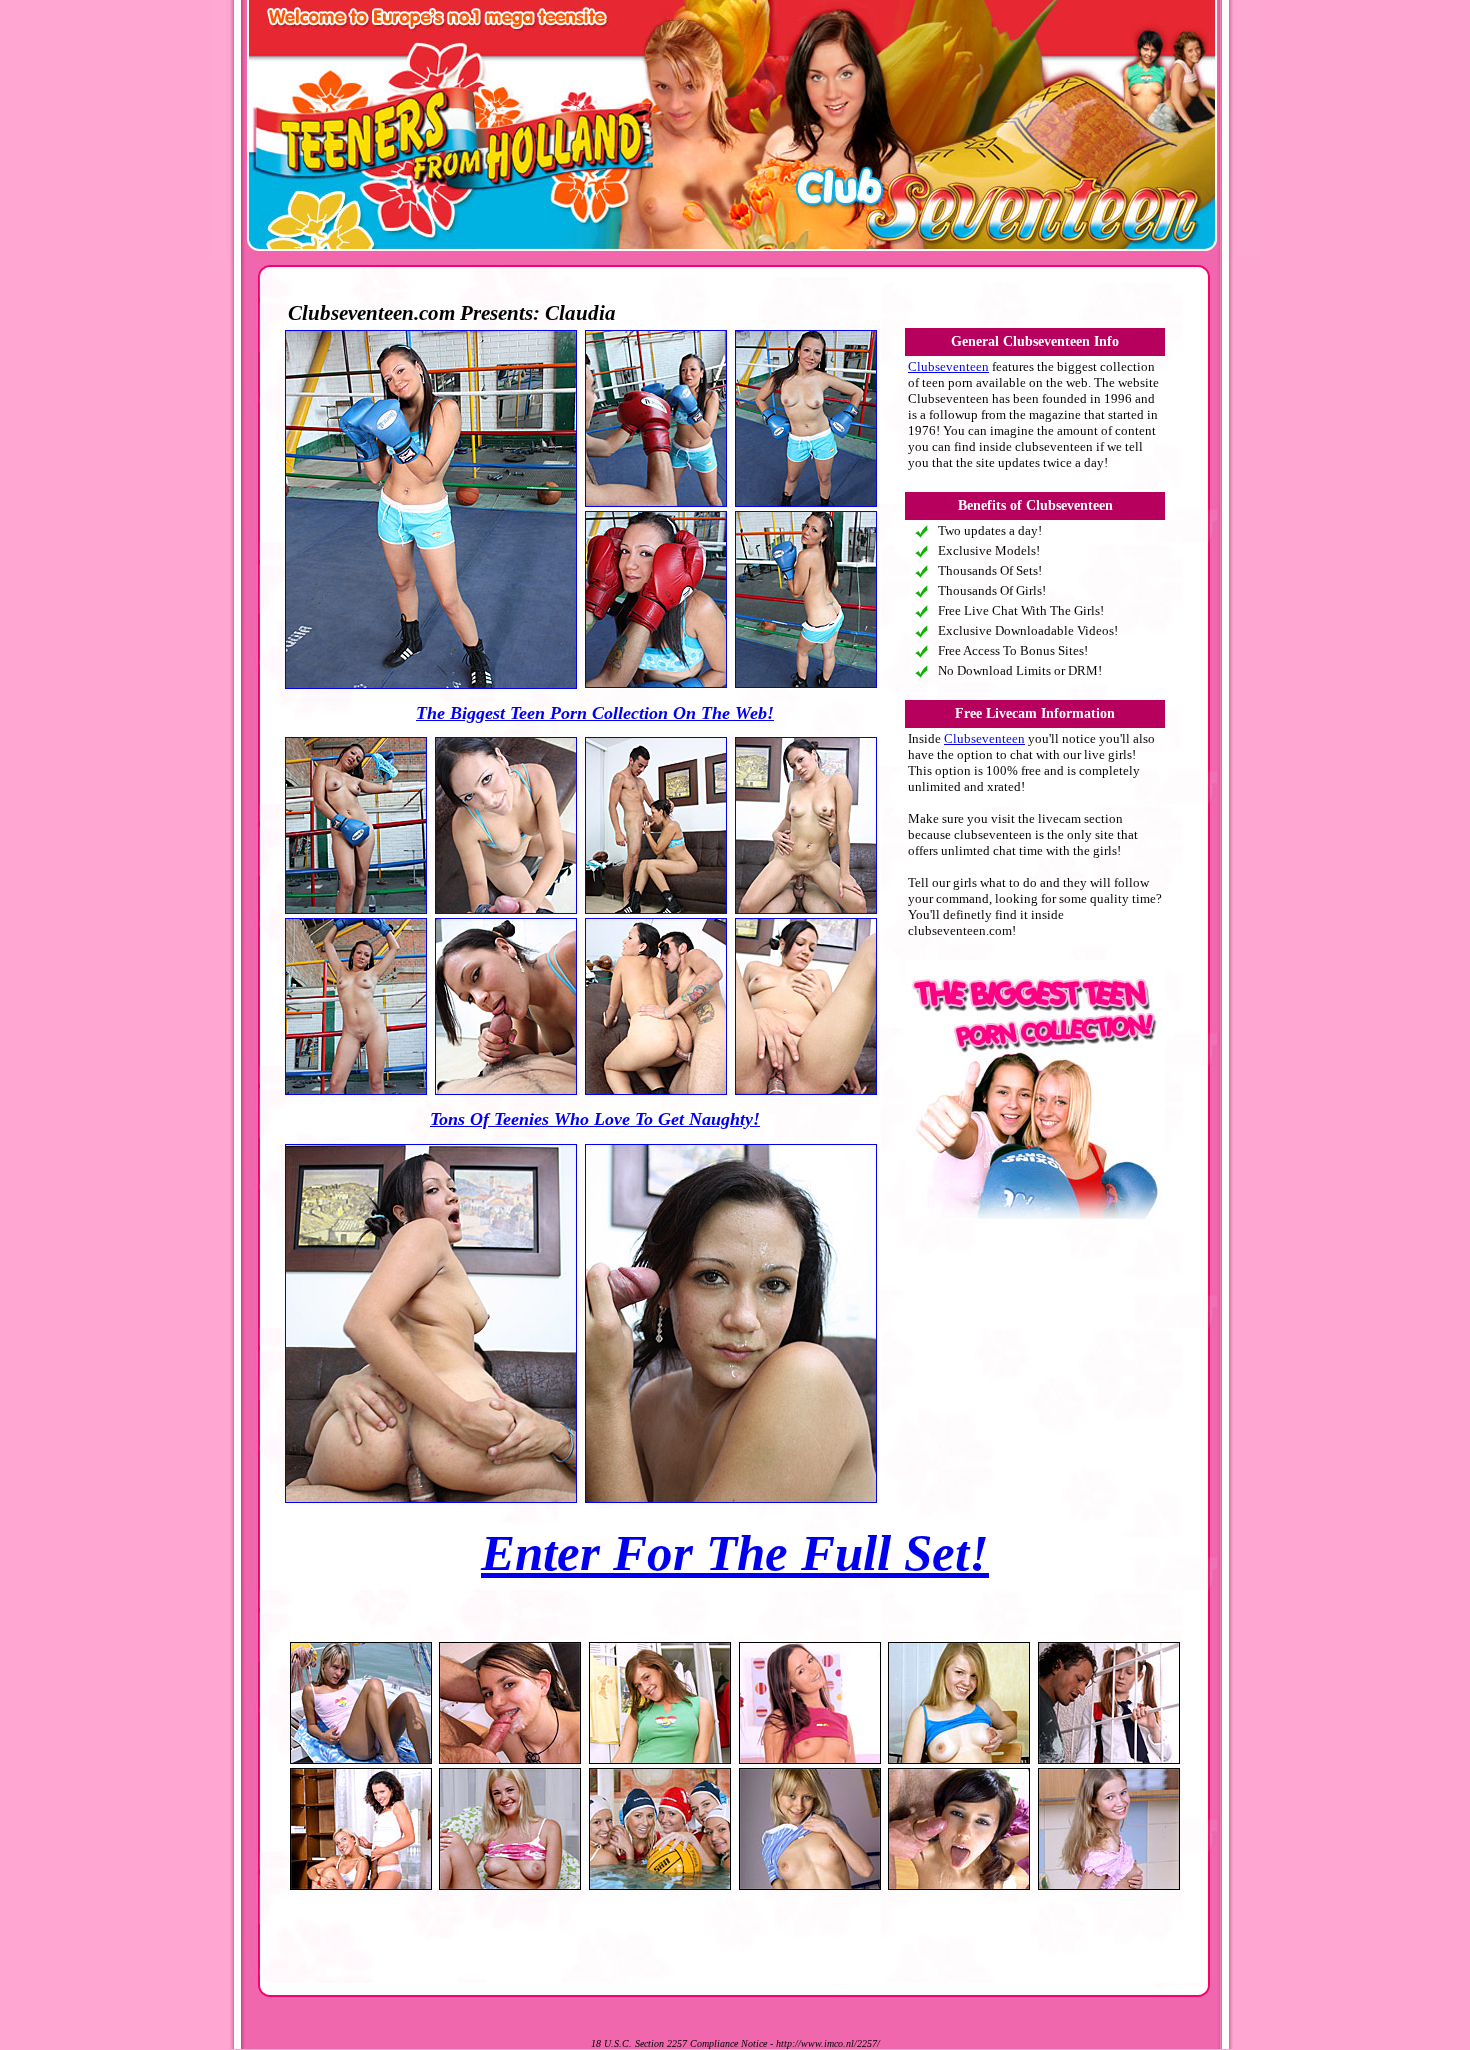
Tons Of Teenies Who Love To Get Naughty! (595, 1119)
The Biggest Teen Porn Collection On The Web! (595, 713)
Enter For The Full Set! (735, 1553)
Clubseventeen (948, 366)
